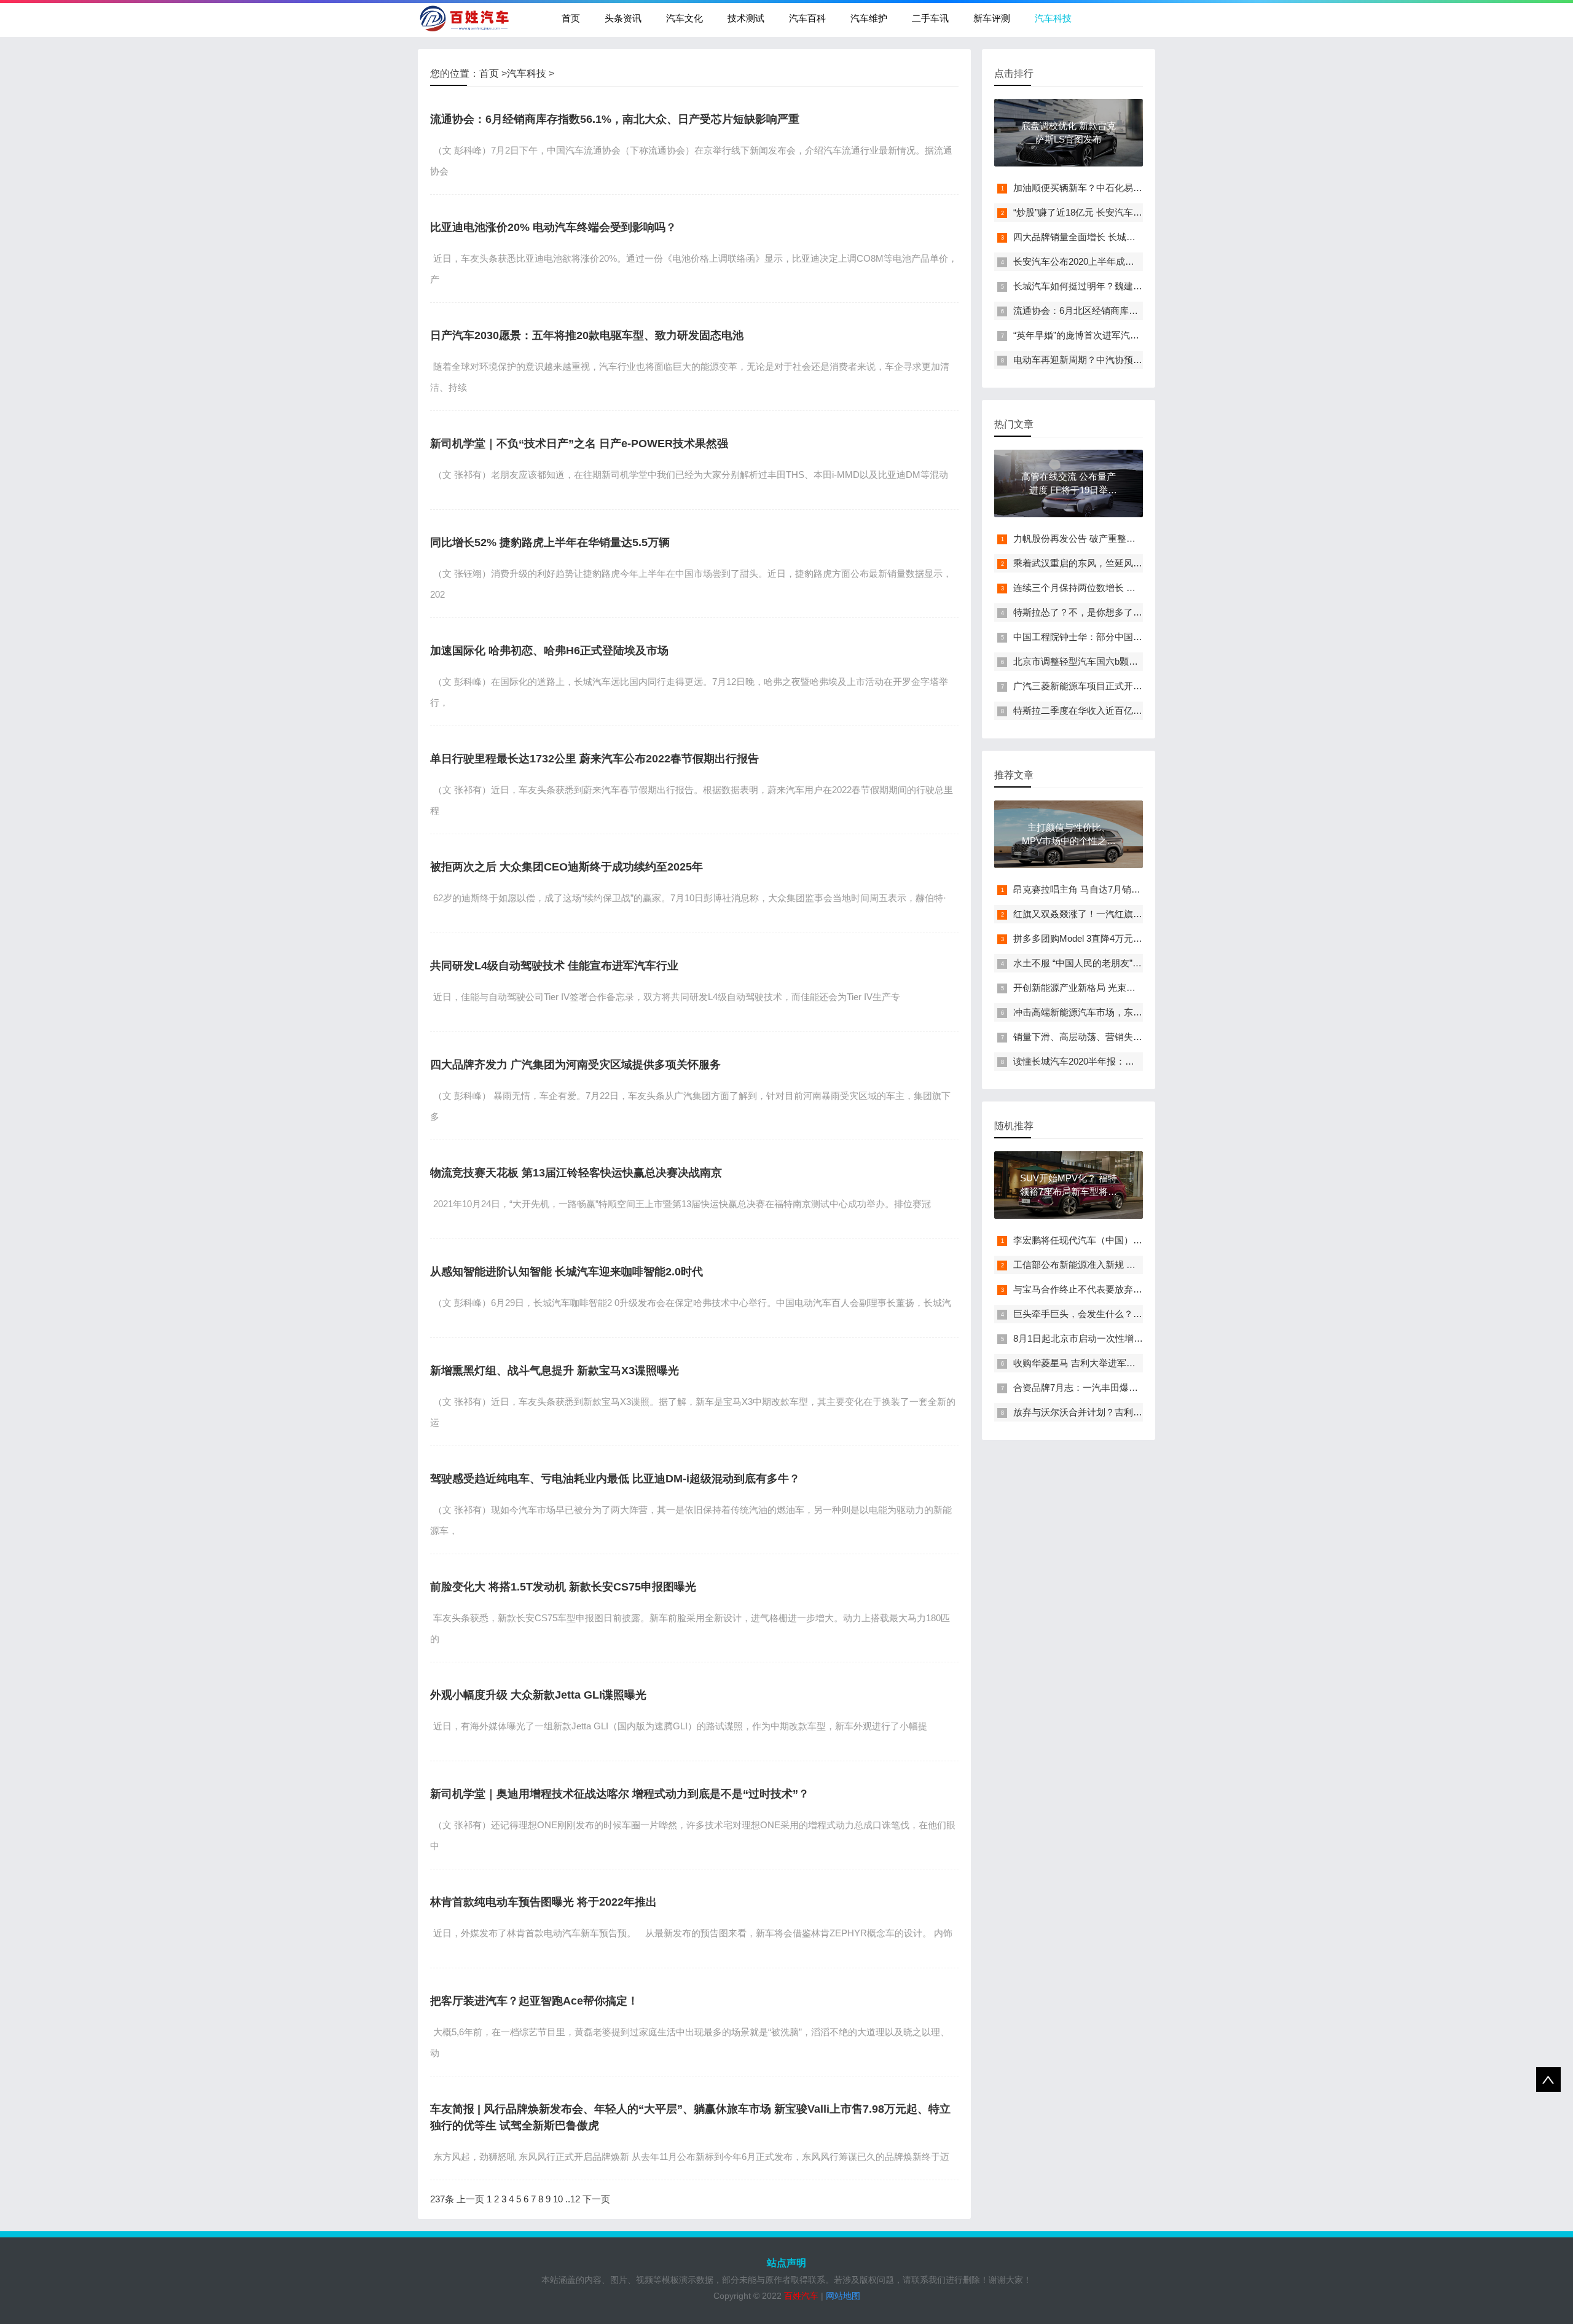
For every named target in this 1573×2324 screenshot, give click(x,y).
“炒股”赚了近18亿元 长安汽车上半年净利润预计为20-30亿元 (1135, 212)
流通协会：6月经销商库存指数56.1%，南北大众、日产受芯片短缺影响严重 (615, 119)
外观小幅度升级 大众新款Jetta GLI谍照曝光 (538, 1695)
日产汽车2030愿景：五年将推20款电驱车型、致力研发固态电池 (587, 335)
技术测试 (746, 18)
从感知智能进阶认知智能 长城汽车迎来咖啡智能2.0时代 (567, 1272)
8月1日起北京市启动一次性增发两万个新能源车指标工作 (1129, 1338)
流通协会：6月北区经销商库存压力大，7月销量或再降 (1124, 311)
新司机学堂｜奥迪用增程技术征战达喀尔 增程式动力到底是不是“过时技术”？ (620, 1794)
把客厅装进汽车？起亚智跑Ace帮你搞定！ (534, 2001)
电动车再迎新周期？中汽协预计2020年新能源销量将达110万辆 (1140, 360)
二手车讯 (930, 18)
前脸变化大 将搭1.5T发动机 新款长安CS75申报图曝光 (563, 1587)
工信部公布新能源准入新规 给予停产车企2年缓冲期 (1118, 1265)
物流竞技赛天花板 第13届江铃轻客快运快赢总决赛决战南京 (576, 1173)
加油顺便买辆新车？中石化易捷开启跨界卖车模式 (1115, 188)
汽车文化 (685, 18)
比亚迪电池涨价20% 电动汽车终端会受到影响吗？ (553, 227)
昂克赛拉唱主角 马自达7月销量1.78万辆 (1095, 889)
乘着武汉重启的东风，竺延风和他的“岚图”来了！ (1113, 563)
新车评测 (992, 18)
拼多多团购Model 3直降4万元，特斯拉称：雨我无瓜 (1119, 938)
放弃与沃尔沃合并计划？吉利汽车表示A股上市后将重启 (1127, 1412)
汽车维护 (869, 18)
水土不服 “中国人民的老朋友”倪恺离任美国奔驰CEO (1120, 963)
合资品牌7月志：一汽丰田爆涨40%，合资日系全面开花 (1126, 1387)
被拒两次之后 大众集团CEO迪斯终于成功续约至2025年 (567, 867)
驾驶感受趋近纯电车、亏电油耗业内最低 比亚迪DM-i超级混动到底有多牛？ (615, 1479)
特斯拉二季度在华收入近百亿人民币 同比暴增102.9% (1122, 710)
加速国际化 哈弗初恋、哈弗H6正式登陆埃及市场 (549, 651)
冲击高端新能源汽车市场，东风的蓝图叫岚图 (1105, 1012)
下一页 (596, 2199)
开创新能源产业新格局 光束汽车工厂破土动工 (1107, 988)
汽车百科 (807, 18)
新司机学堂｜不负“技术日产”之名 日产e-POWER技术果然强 (579, 444)
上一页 (470, 2199)
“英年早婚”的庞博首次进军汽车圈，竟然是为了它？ (1118, 335)
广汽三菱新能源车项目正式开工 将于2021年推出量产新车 (1130, 686)
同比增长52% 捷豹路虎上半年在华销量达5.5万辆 (550, 542)
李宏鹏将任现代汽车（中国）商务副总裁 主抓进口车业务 (1130, 1240)
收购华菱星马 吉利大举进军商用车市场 (1093, 1363)
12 (575, 2199)
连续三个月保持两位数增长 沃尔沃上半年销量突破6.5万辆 (1131, 588)
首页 (571, 18)
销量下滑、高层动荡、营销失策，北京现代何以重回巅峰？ (1133, 1037)
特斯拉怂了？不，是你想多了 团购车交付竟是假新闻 (1120, 612)
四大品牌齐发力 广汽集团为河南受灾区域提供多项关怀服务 (575, 1065)
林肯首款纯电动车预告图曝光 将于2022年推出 (543, 1902)
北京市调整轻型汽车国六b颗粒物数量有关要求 (1108, 661)
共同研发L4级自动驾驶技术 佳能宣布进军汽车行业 (554, 966)
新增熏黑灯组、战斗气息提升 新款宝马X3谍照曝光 (555, 1371)
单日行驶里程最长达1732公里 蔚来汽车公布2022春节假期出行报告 (594, 759)
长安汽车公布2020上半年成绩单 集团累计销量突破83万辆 (1131, 261)
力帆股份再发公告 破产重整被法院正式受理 (1102, 538)
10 (558, 2199)
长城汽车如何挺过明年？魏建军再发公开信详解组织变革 (1128, 286)
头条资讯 (623, 18)
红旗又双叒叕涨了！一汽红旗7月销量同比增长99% (1117, 914)
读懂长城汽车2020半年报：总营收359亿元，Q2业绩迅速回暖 (1138, 1061)
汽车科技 (1053, 18)
